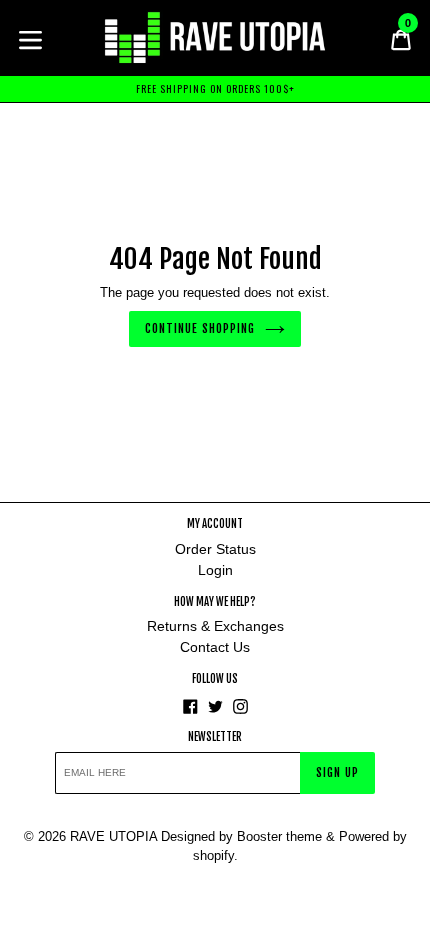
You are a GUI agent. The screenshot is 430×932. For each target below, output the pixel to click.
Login (215, 570)
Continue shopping (199, 328)
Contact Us (215, 647)
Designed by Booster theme (241, 836)
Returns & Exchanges (215, 626)
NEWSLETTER (215, 737)
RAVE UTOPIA (113, 836)
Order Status (215, 549)
